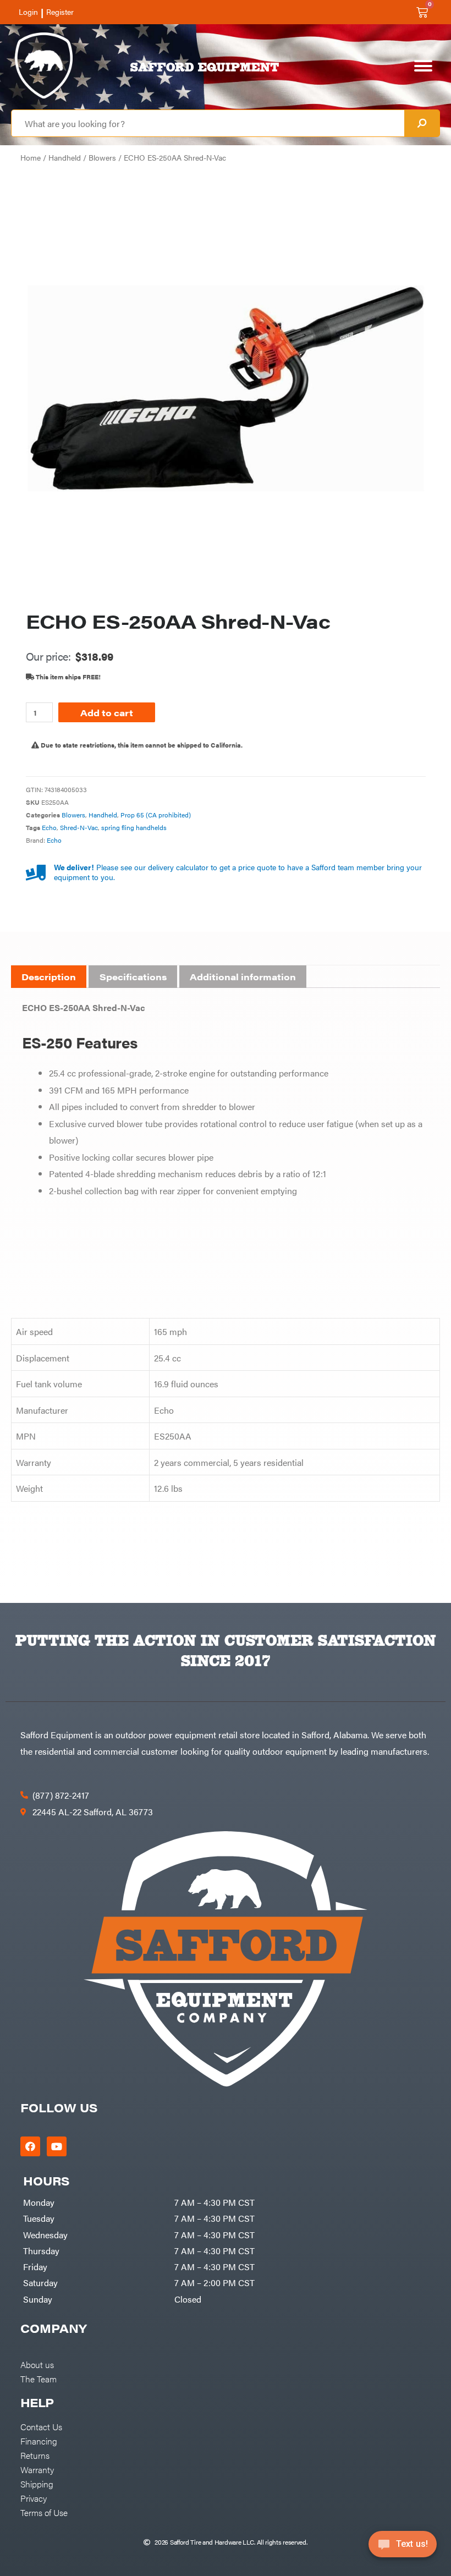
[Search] (422, 123)
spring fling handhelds (134, 827)
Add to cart (107, 712)
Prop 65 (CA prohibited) (156, 815)
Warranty (37, 2469)
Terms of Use (44, 2512)
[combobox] (208, 123)
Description (49, 977)
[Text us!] (403, 2547)
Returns (35, 2455)
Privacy (34, 2498)
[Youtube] (57, 2146)
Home (31, 158)
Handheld (65, 158)
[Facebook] (30, 2146)
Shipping (37, 2484)
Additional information (243, 977)
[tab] (49, 977)
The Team (38, 2379)
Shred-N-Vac (79, 827)
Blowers (102, 158)
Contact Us (41, 2426)
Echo (49, 827)
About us (37, 2364)
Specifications (133, 977)
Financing (39, 2441)
